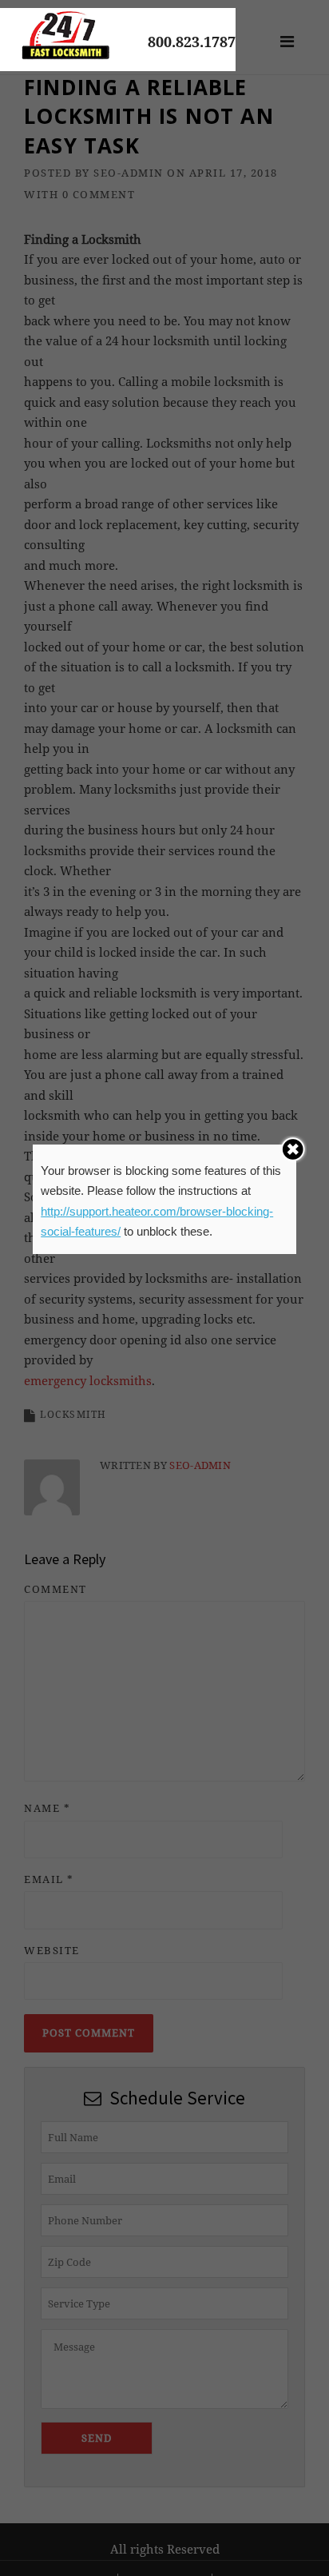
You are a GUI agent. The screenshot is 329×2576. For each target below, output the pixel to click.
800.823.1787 (192, 42)
